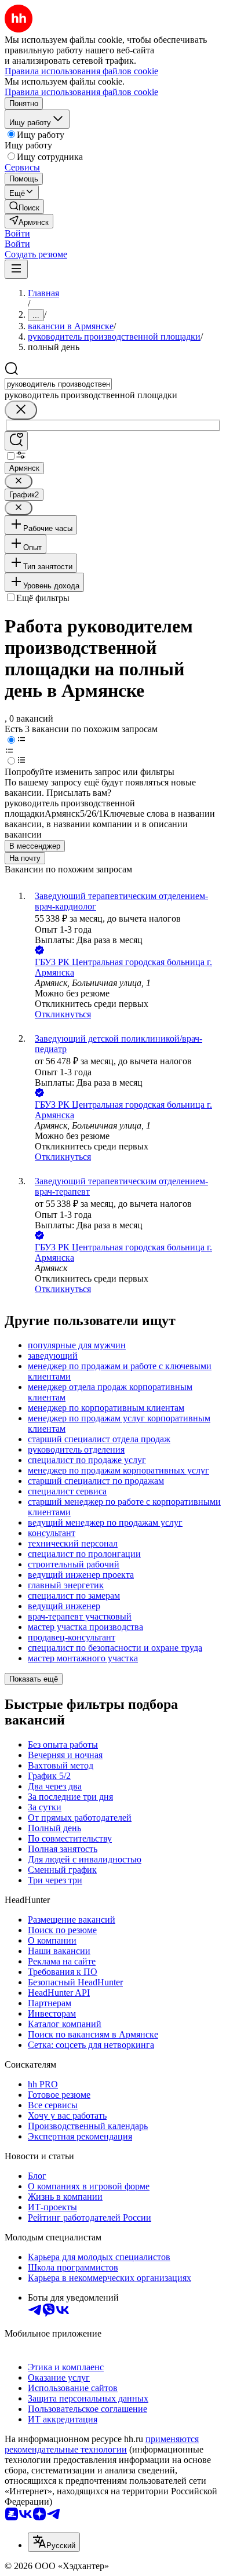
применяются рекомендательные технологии (102, 2444)
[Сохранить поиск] (16, 441)
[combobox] (58, 384)
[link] (24, 207)
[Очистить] (21, 410)
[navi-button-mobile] (16, 269)
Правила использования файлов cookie (81, 92)
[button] (17, 233)
